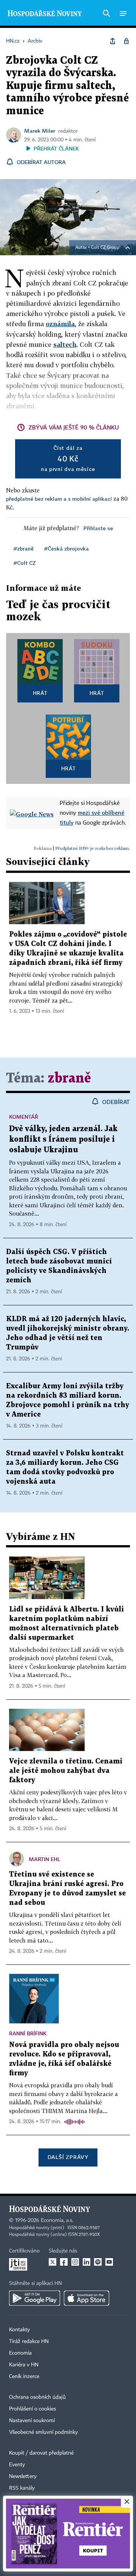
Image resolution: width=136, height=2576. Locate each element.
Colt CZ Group (105, 248)
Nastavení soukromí (32, 2421)
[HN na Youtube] (109, 2262)
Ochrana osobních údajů (37, 2397)
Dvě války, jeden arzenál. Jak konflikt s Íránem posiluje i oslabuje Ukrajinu (63, 1139)
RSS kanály (22, 2488)
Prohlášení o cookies (32, 2409)
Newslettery (23, 2476)
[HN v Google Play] (35, 2298)
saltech (65, 344)
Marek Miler (40, 131)
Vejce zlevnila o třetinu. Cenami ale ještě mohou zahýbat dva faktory (66, 1771)
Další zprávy (68, 2157)
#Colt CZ (25, 563)
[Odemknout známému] (126, 41)
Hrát (40, 693)
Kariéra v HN (24, 2365)
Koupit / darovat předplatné (41, 2453)
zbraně (69, 1079)
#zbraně (24, 548)
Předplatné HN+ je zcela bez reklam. (93, 848)
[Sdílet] (113, 41)
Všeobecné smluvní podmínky (43, 2432)
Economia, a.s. (57, 2220)
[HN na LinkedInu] (87, 2262)
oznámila (60, 324)
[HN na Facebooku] (64, 2262)
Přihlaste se (98, 528)
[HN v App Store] (87, 2298)
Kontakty (19, 2330)
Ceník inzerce (24, 2377)
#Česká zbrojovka (66, 548)
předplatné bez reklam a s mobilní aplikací (59, 499)
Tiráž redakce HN (29, 2341)
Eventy (17, 2465)
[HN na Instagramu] (75, 2262)
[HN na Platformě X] (53, 2262)
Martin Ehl (45, 1859)
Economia (20, 2353)
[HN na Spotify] (98, 2262)
